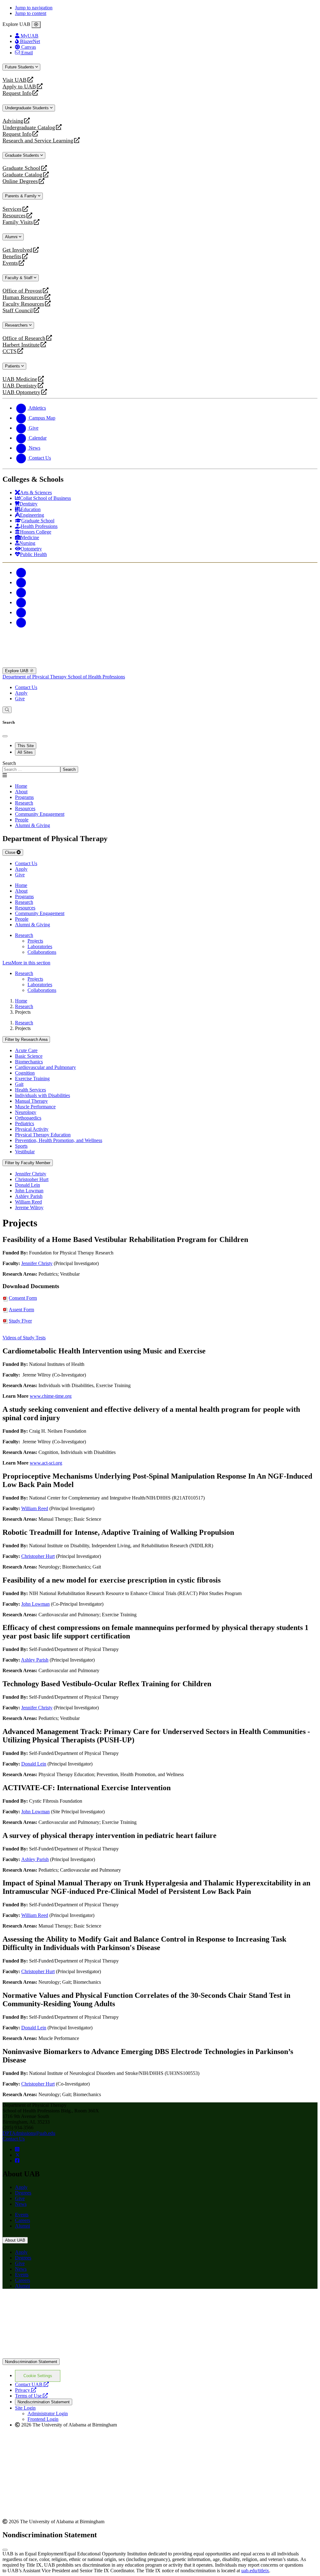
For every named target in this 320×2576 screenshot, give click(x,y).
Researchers (17, 325)
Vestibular (25, 1152)
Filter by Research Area (26, 1039)
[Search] (7, 710)
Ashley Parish (29, 1196)
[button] (160, 963)
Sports (21, 1146)
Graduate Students (23, 155)
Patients (13, 366)
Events (11, 263)
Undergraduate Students (27, 108)
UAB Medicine (20, 379)
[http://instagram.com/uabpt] (17, 2149)
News (21, 2204)
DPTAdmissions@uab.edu (29, 2133)
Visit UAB (15, 80)
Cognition (25, 1073)
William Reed (28, 1202)
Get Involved (17, 250)
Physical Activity (32, 1129)
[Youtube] (21, 602)
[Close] (36, 25)
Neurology (26, 1112)
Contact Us (26, 687)
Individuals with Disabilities (42, 1095)
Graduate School (21, 168)
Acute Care (26, 1050)
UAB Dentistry (20, 386)
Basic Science (29, 1056)
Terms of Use (31, 2396)
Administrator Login (48, 2413)
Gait (19, 1084)
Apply (21, 693)
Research (24, 935)
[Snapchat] (21, 612)
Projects (35, 941)
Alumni (12, 237)
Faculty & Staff (19, 278)
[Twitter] (21, 582)
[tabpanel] (160, 767)
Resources (14, 216)
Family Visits (18, 222)
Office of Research (24, 338)
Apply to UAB (19, 87)
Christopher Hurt (32, 1179)
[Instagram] (21, 592)
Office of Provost (22, 291)
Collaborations (42, 952)
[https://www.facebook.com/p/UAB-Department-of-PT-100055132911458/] (17, 2161)
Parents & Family (21, 196)
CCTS (11, 351)
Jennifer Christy (31, 1174)
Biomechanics (29, 1062)
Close (11, 852)
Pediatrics (25, 1123)
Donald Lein (27, 1185)
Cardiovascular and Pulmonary (45, 1067)
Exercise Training (32, 1079)
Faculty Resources (23, 304)
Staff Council (18, 310)
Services (12, 209)
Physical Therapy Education (43, 1135)
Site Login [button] (25, 2408)
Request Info (17, 93)
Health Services (30, 1090)
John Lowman (29, 1191)
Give (20, 699)
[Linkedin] (21, 622)
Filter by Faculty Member (28, 1163)
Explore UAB (17, 671)
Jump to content (31, 13)
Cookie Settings (38, 2376)
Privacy (26, 2390)
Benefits (12, 256)
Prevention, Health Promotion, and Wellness (59, 1140)
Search (9, 763)
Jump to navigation (34, 8)
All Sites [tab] (25, 752)
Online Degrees (20, 181)
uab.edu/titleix (255, 2571)
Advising (13, 121)
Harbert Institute (21, 345)
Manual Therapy (31, 1101)
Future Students (20, 67)
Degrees (23, 2193)
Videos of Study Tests (24, 1338)
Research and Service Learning (38, 141)
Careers (22, 2220)
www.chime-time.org (51, 1396)
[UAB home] (160, 665)
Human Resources (23, 297)
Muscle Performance (35, 1107)
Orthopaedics (28, 1118)
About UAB (15, 2240)
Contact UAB (32, 2384)
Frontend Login (43, 2419)
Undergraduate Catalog (29, 128)
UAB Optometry (21, 392)
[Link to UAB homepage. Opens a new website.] (57, 2304)
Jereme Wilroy (29, 1207)
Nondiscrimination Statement (31, 2362)
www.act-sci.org (46, 1463)
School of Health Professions (96, 677)
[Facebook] (21, 572)
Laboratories (40, 946)
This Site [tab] (26, 746)
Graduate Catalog (22, 175)
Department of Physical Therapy (35, 677)
